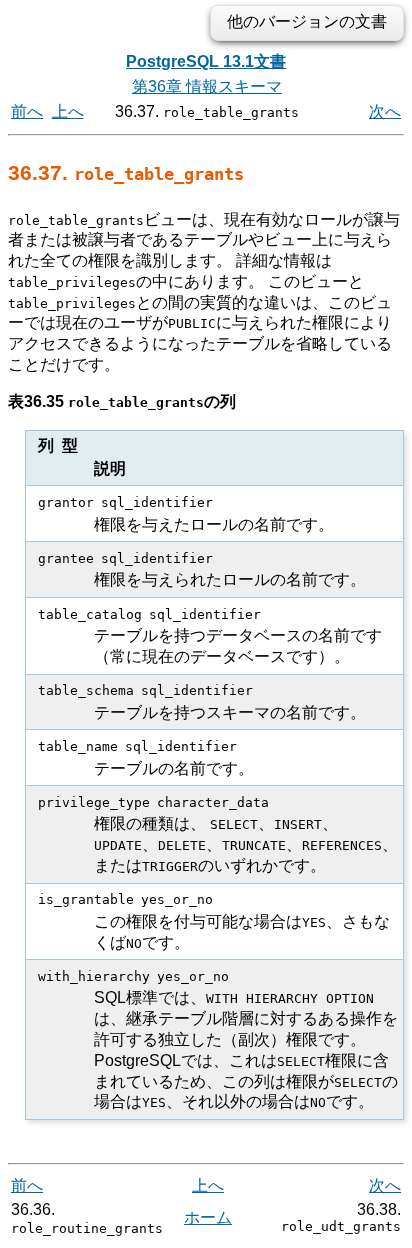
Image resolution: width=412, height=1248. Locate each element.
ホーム (208, 1217)
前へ (27, 111)
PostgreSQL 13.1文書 (206, 61)
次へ (385, 111)
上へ (68, 111)
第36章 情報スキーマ (207, 86)
